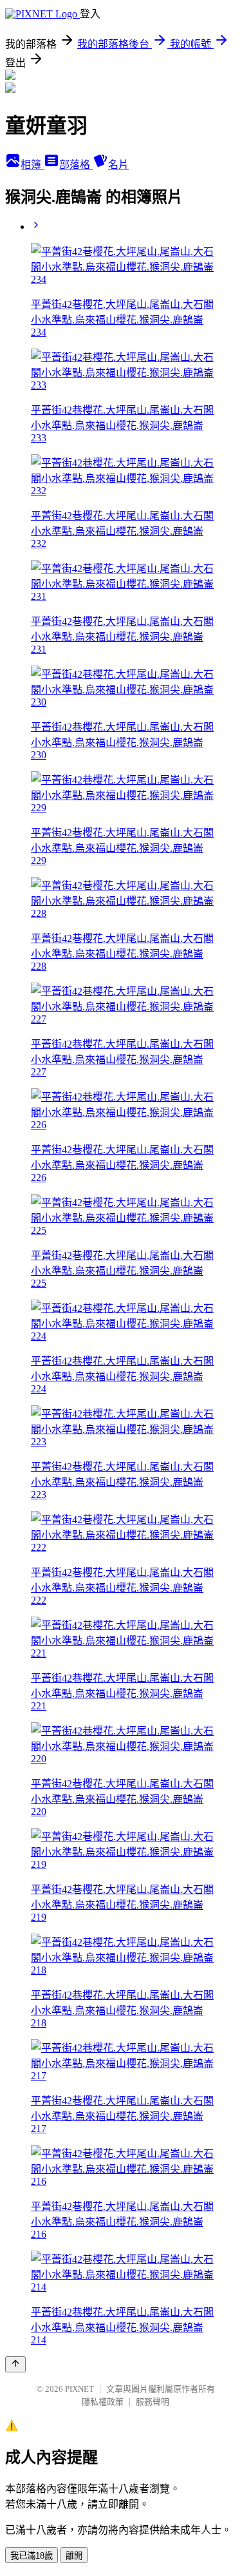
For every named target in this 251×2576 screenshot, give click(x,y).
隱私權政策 (103, 2402)
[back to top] (15, 2364)
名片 (118, 165)
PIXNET (79, 2389)
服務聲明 (153, 2402)
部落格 (76, 165)
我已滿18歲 (32, 2556)
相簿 (32, 165)
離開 (74, 2556)
